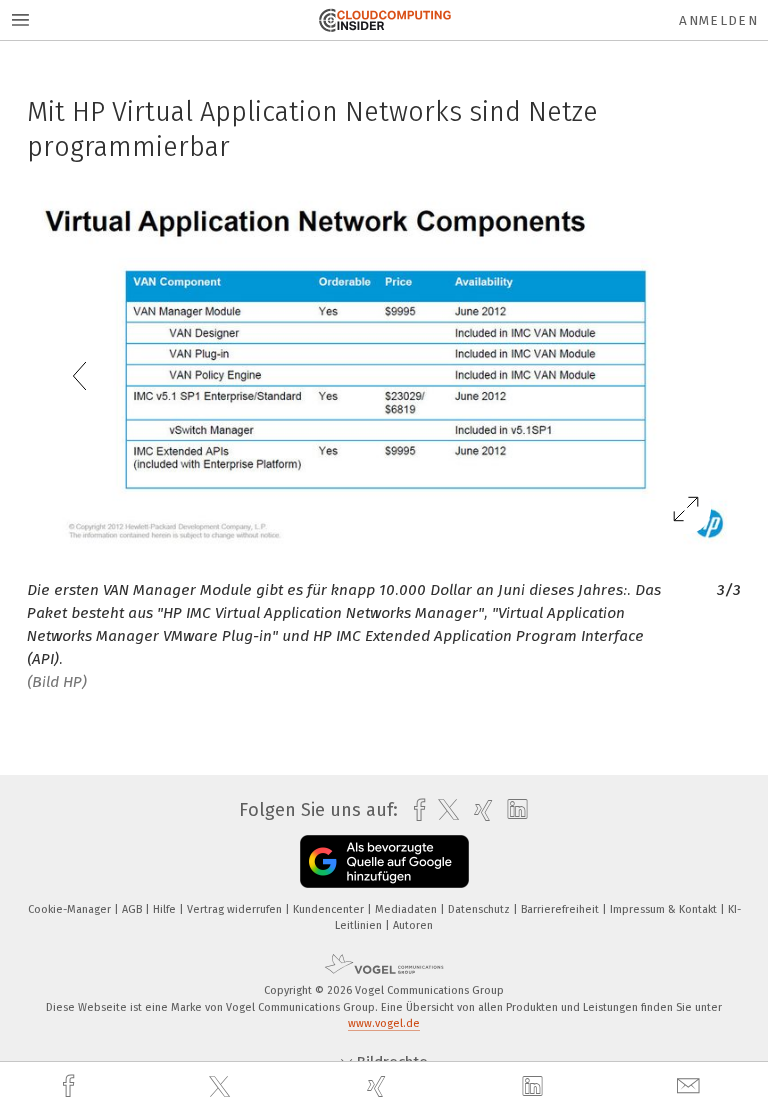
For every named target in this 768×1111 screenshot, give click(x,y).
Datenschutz (480, 909)
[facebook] (71, 1086)
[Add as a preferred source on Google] (384, 861)
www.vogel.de (384, 1023)
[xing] (379, 1086)
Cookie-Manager (71, 909)
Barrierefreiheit (561, 909)
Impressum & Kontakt (665, 909)
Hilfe (166, 909)
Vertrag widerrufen (236, 909)
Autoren (413, 925)
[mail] (691, 1086)
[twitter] (222, 1087)
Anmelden (718, 20)
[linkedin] (535, 1087)
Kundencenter (330, 909)
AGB (133, 909)
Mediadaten (407, 909)
